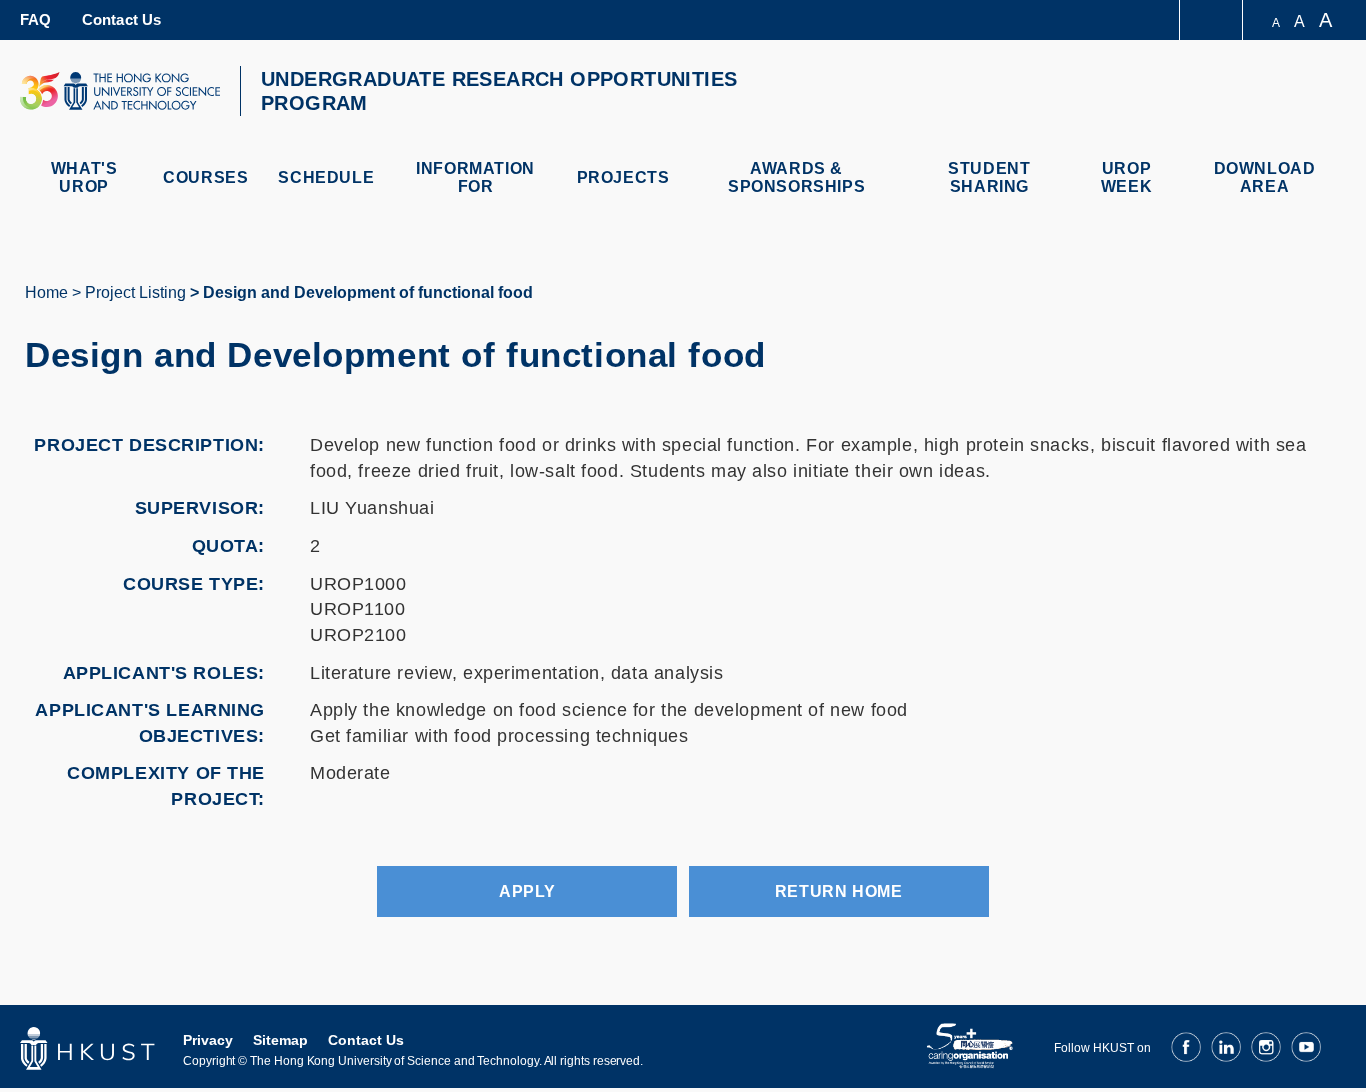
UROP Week (1126, 177)
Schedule (326, 177)
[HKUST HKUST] (120, 91)
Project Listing (135, 292)
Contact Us (122, 19)
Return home (838, 891)
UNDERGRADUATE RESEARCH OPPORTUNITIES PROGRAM (499, 91)
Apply (527, 891)
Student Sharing (989, 177)
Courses (205, 177)
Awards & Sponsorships (796, 177)
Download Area (1265, 177)
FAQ (36, 19)
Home (46, 292)
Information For (475, 177)
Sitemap (280, 1040)
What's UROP (84, 177)
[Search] (1322, 93)
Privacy (208, 1040)
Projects (623, 177)
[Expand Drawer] (1212, 20)
